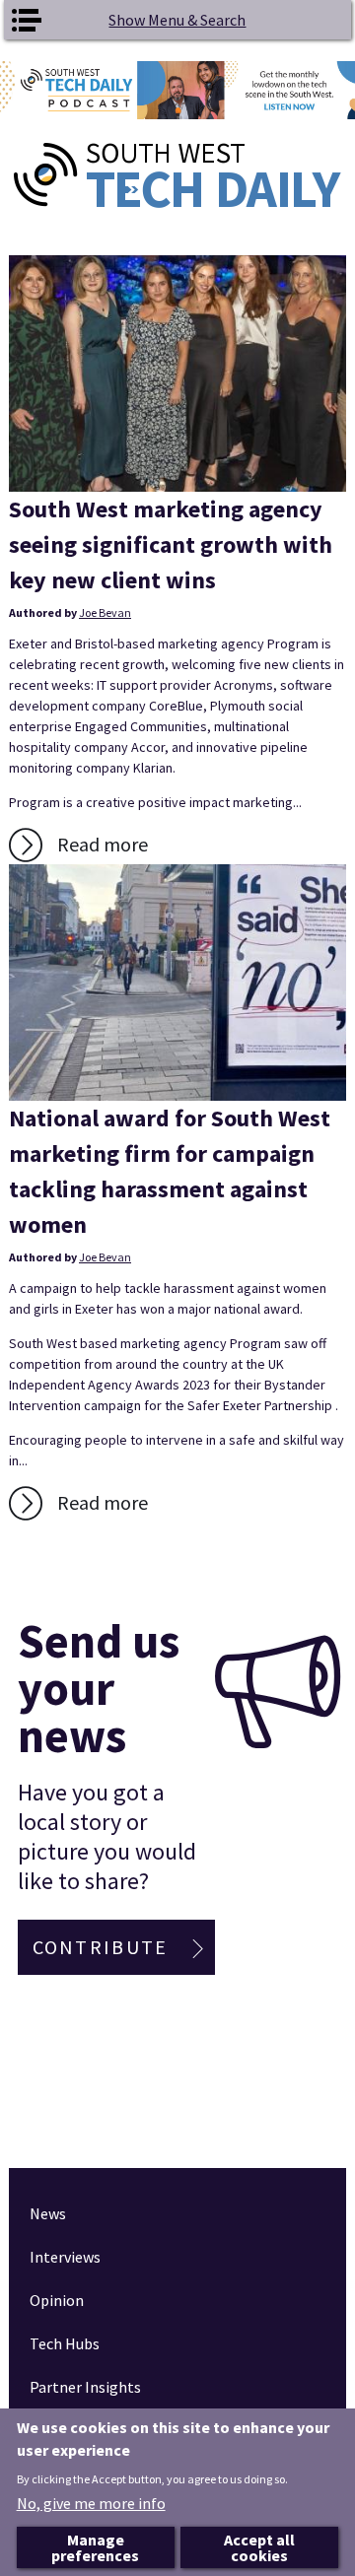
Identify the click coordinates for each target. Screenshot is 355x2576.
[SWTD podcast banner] (177, 90)
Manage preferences (95, 2547)
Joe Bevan (105, 612)
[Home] (177, 175)
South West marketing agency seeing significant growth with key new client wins (171, 544)
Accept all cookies (259, 2547)
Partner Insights (85, 2387)
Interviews (65, 2257)
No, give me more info (91, 2503)
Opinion (57, 2300)
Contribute (101, 1947)
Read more (103, 844)
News (48, 2213)
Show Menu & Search (177, 20)
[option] (177, 90)
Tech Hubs (65, 2343)
